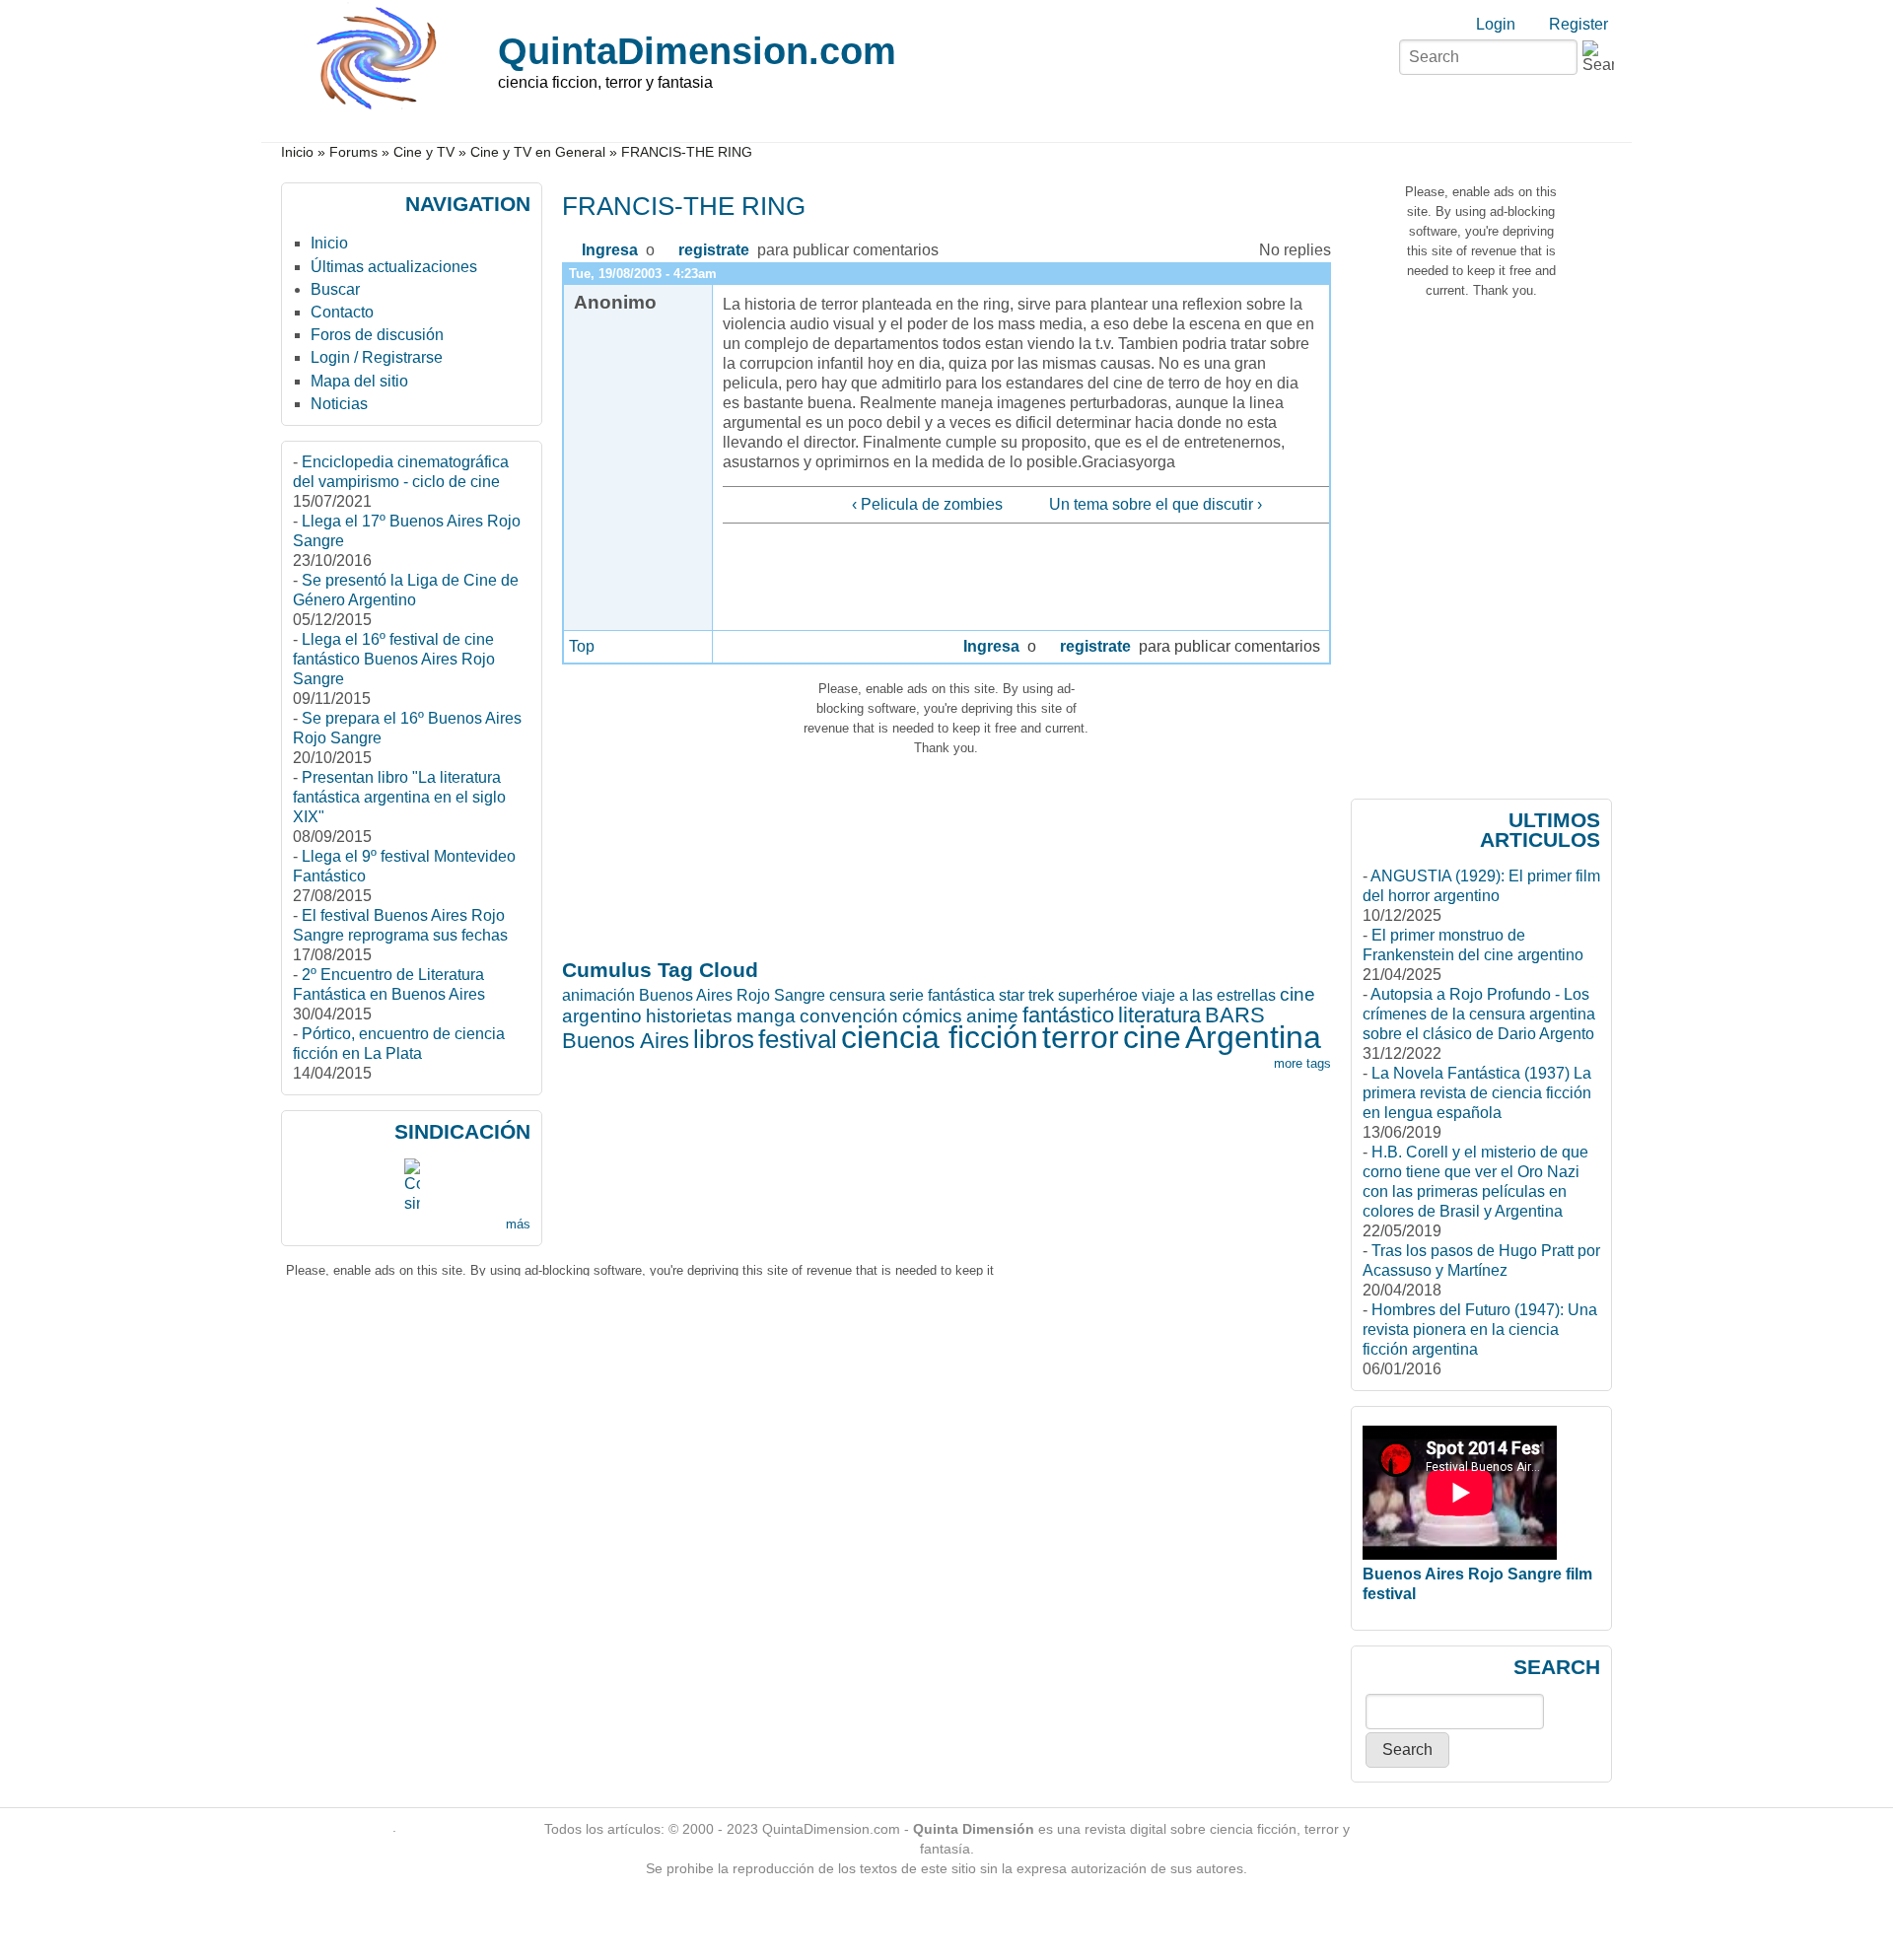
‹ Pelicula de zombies (927, 504)
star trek (1026, 995)
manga (766, 1016)
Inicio (297, 152)
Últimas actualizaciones (394, 267)
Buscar (335, 289)
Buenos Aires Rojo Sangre (732, 995)
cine (1152, 1037)
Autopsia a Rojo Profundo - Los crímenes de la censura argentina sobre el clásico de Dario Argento (1479, 1014)
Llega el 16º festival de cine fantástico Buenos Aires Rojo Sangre (394, 659)
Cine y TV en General (538, 152)
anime (992, 1016)
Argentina (1253, 1037)
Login (1496, 24)
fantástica (961, 995)
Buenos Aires (626, 1041)
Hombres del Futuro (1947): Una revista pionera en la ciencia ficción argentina (1480, 1330)
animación (598, 995)
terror (1081, 1037)
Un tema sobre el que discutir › (1156, 504)
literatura (1159, 1015)
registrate (714, 250)
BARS (1235, 1015)
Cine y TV (424, 152)
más (518, 1224)
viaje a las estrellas (1209, 995)
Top (582, 646)
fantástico (1068, 1015)
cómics (932, 1016)
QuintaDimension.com (697, 51)
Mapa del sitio (359, 381)
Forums (353, 152)
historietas (689, 1016)
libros (724, 1039)
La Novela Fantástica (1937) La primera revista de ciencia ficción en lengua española (1477, 1093)
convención (849, 1016)
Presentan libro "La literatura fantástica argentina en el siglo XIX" (399, 797)
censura (857, 995)
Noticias (339, 404)
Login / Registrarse (377, 357)
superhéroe (1098, 995)
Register (1578, 24)
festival (798, 1039)
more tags (1302, 1063)
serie (907, 995)
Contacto (342, 312)
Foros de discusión (377, 335)
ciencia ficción (940, 1037)
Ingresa (610, 250)
